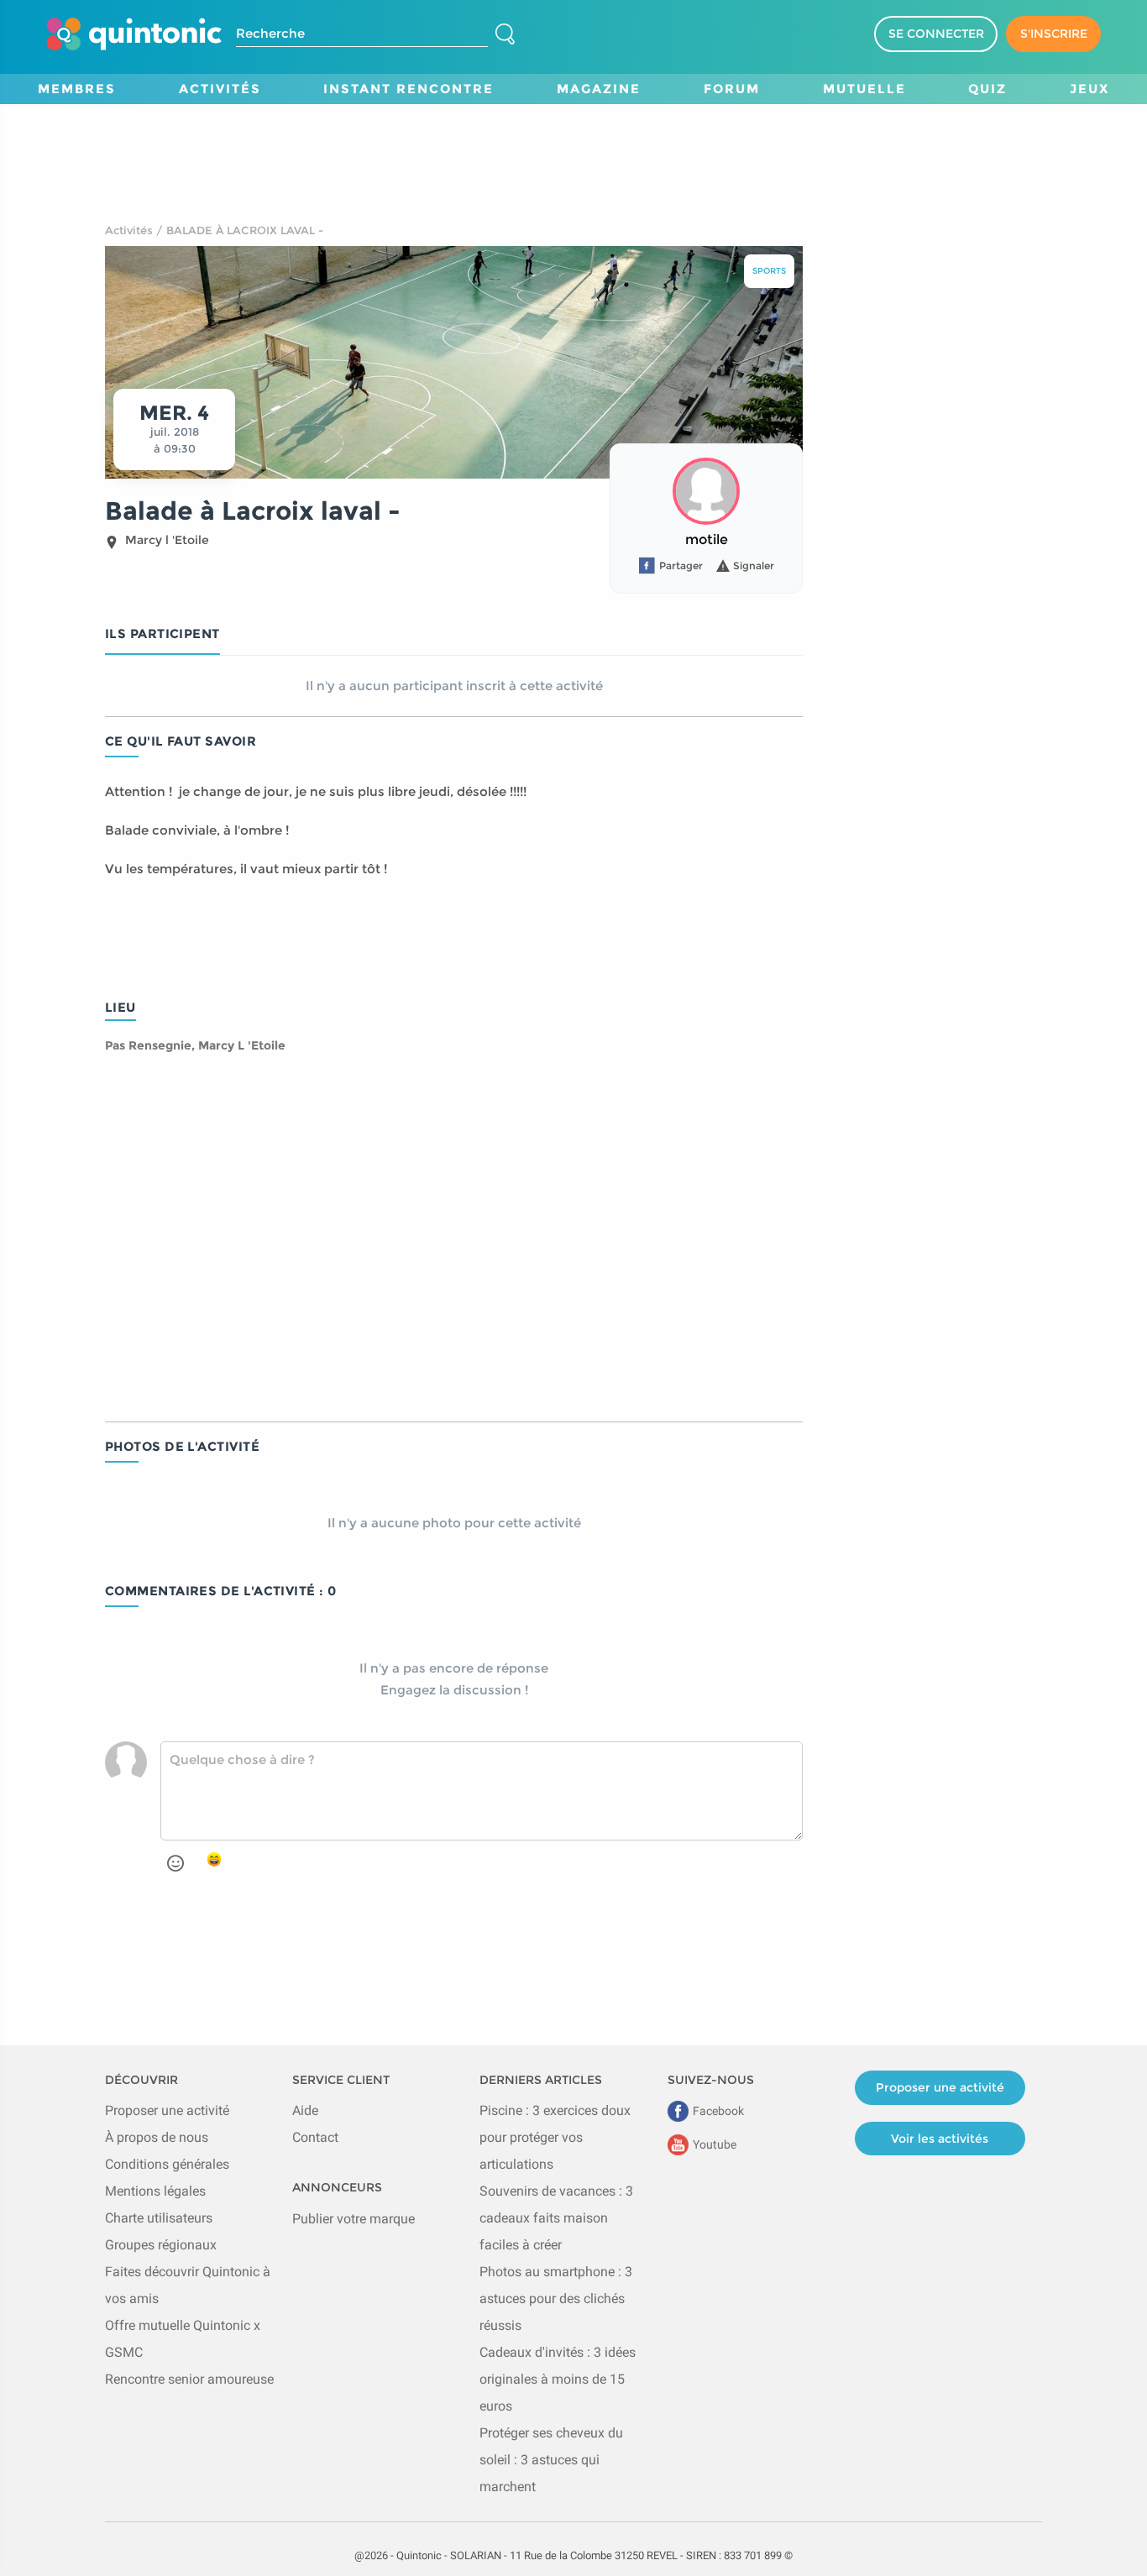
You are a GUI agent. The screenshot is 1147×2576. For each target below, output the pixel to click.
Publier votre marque (354, 2219)
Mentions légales (155, 2191)
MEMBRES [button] (77, 89)
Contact (315, 2137)
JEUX (1089, 89)
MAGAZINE (599, 89)
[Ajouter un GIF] (214, 1861)
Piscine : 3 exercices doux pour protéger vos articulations (555, 2137)
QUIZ (987, 89)
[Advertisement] (573, 142)
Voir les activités (940, 2139)
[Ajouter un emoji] (175, 1863)
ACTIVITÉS (220, 89)
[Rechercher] (505, 34)
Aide (305, 2110)
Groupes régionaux (161, 2245)
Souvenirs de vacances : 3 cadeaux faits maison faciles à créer (556, 2218)
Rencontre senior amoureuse (189, 2379)
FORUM (732, 89)
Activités (129, 230)
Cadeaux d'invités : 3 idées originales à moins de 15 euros (558, 2379)
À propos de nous (157, 2137)
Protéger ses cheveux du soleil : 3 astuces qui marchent (551, 2460)
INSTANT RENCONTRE (409, 89)
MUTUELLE (864, 89)
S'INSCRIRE (1054, 34)
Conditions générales (167, 2164)
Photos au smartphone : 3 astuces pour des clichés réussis (556, 2299)
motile (707, 539)
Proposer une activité (167, 2110)
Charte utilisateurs (159, 2218)
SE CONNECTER (936, 34)
